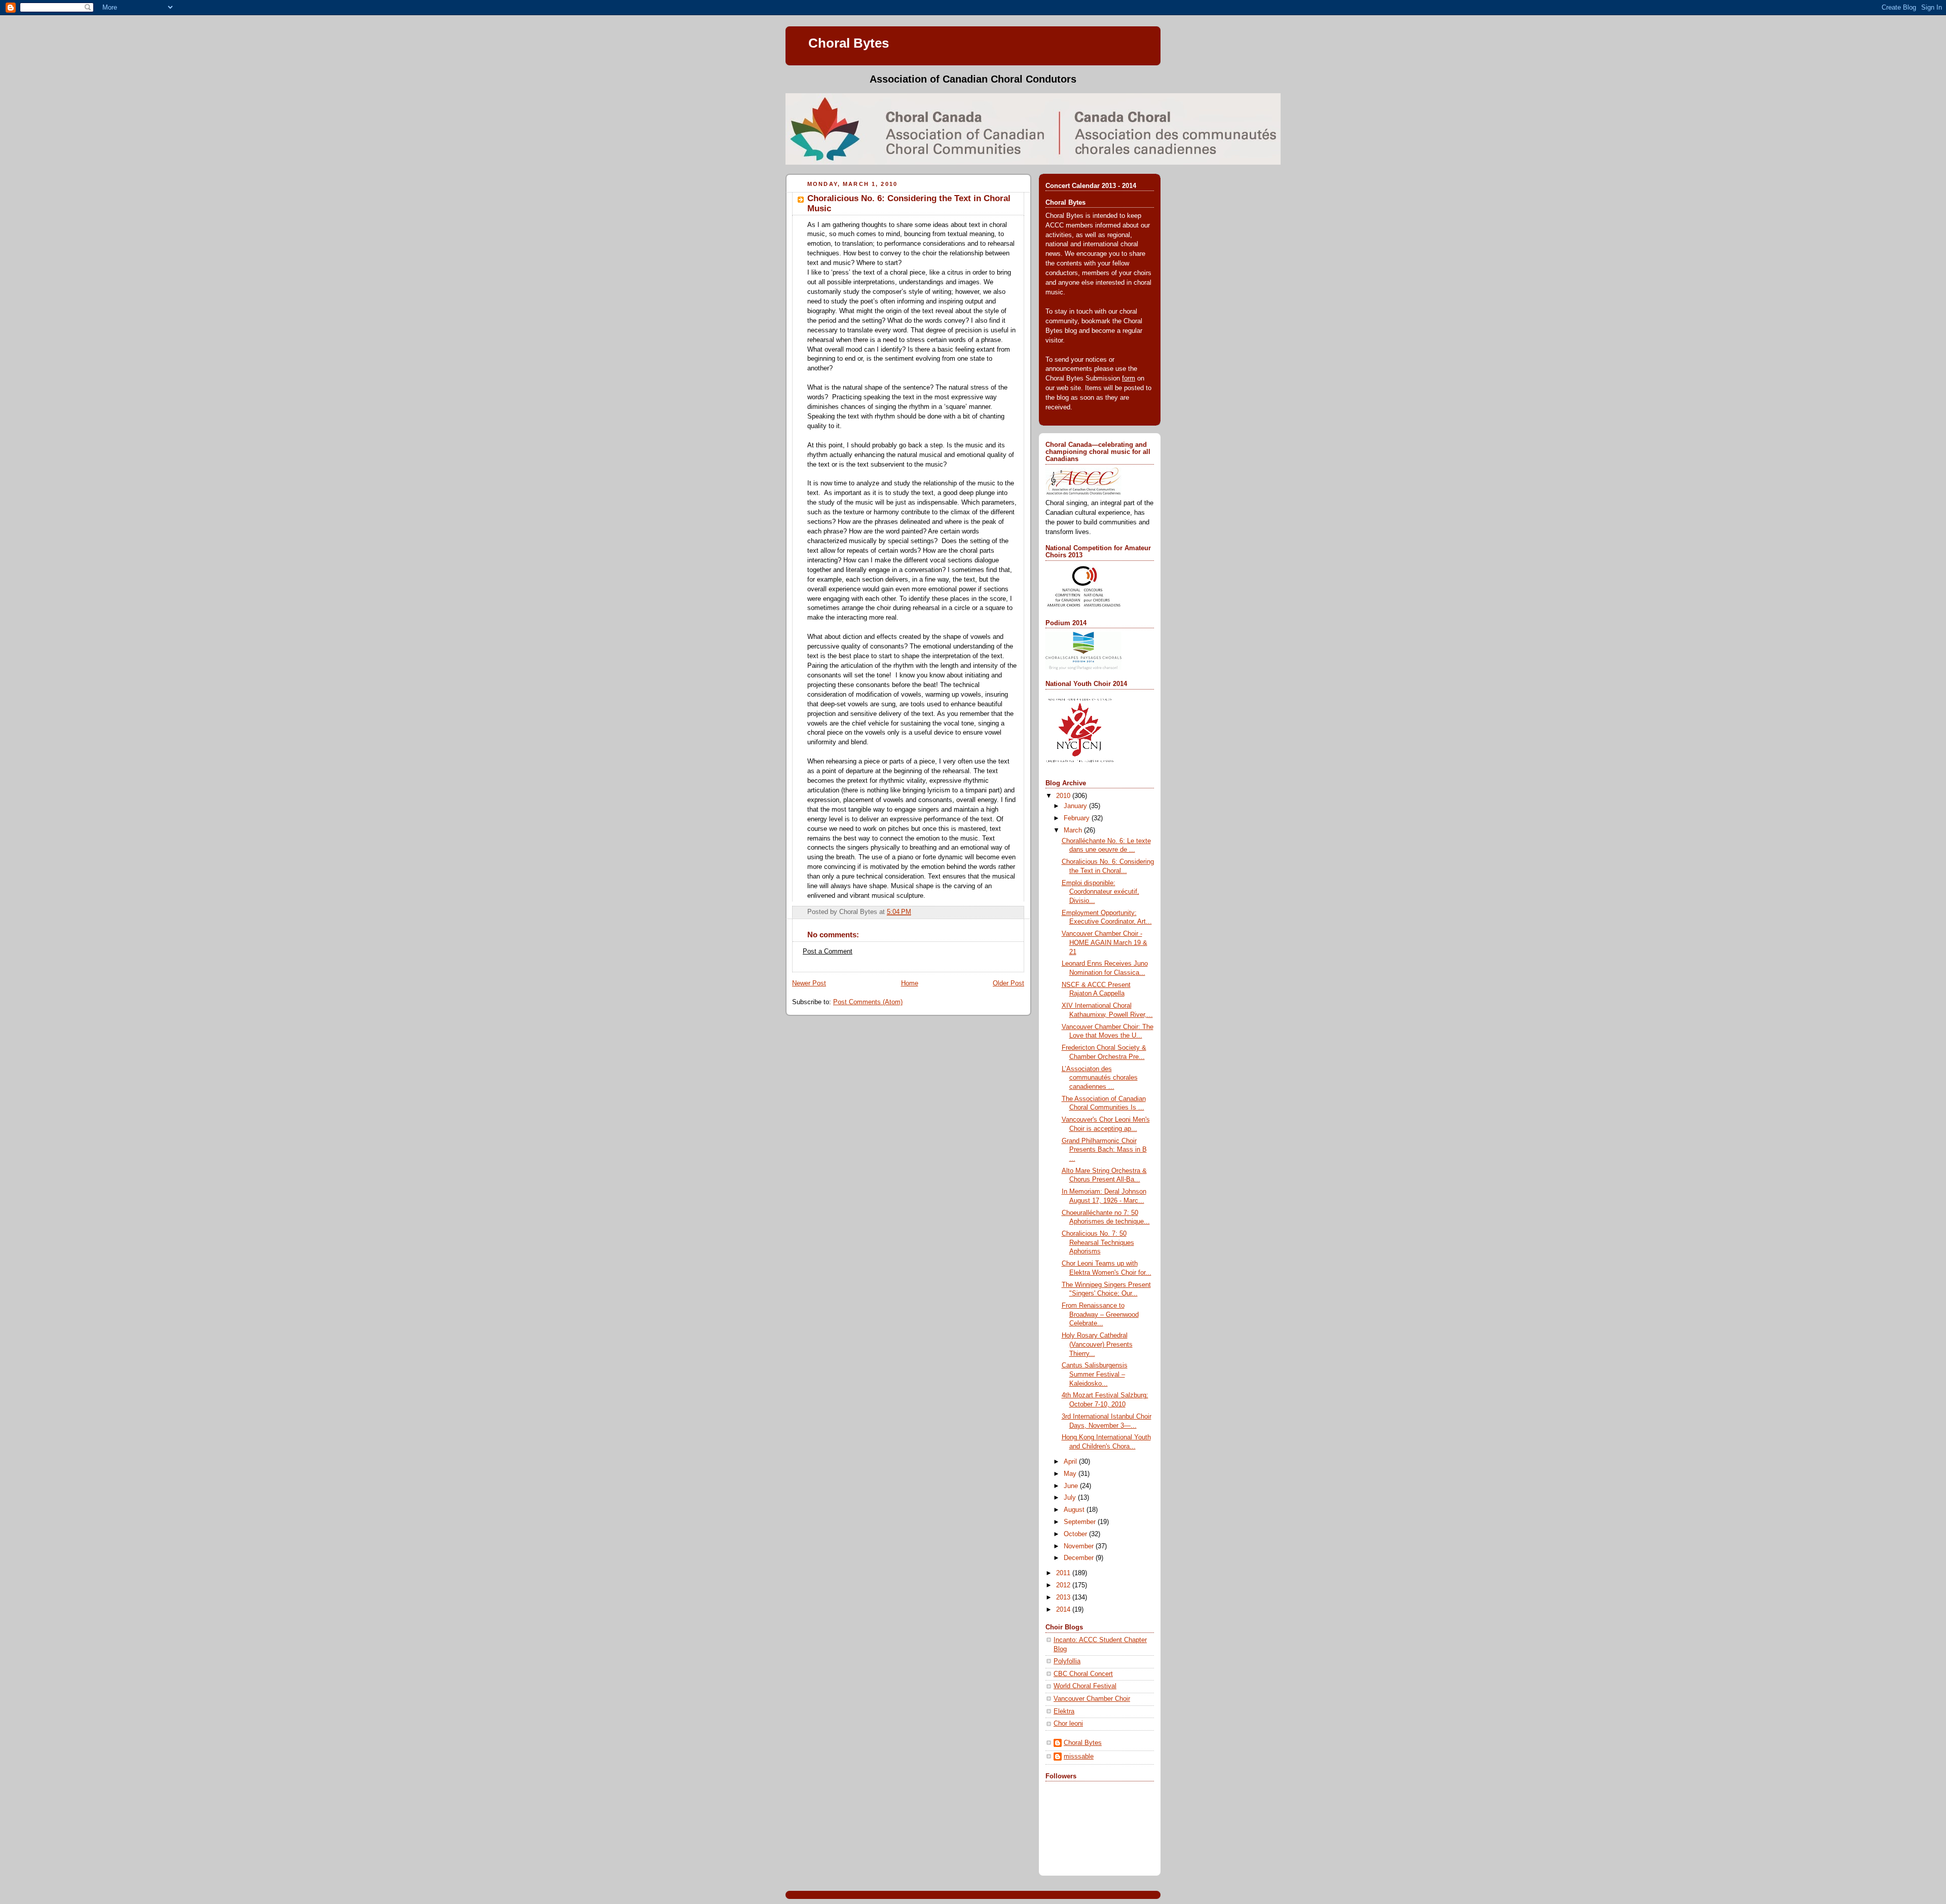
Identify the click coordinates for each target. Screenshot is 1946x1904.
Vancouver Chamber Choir (1092, 1699)
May (1071, 1474)
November (1080, 1546)
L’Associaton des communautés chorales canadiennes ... (1100, 1078)
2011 (1064, 1573)
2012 (1064, 1585)
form (1129, 378)
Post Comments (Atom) (868, 1002)
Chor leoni (1068, 1724)
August (1075, 1510)
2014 (1064, 1610)
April (1071, 1462)
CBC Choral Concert (1083, 1674)
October (1076, 1534)
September (1081, 1522)
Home (910, 983)
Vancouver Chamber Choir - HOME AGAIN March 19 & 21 (1105, 943)
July (1071, 1498)
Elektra (1064, 1711)
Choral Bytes (849, 43)
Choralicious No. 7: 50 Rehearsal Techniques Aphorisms (1098, 1243)
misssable (1079, 1757)
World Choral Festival (1085, 1686)
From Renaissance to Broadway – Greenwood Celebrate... (1100, 1315)
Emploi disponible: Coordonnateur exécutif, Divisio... (1100, 892)
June (1072, 1486)
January (1076, 806)
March (1074, 830)
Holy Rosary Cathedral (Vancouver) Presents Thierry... (1097, 1344)
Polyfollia (1067, 1661)
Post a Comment (828, 951)
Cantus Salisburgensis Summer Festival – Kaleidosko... (1095, 1374)
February (1078, 818)
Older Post (1008, 983)
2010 (1064, 796)
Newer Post (809, 983)
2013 (1064, 1597)
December (1080, 1558)
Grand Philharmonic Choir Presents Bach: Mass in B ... (1104, 1150)
